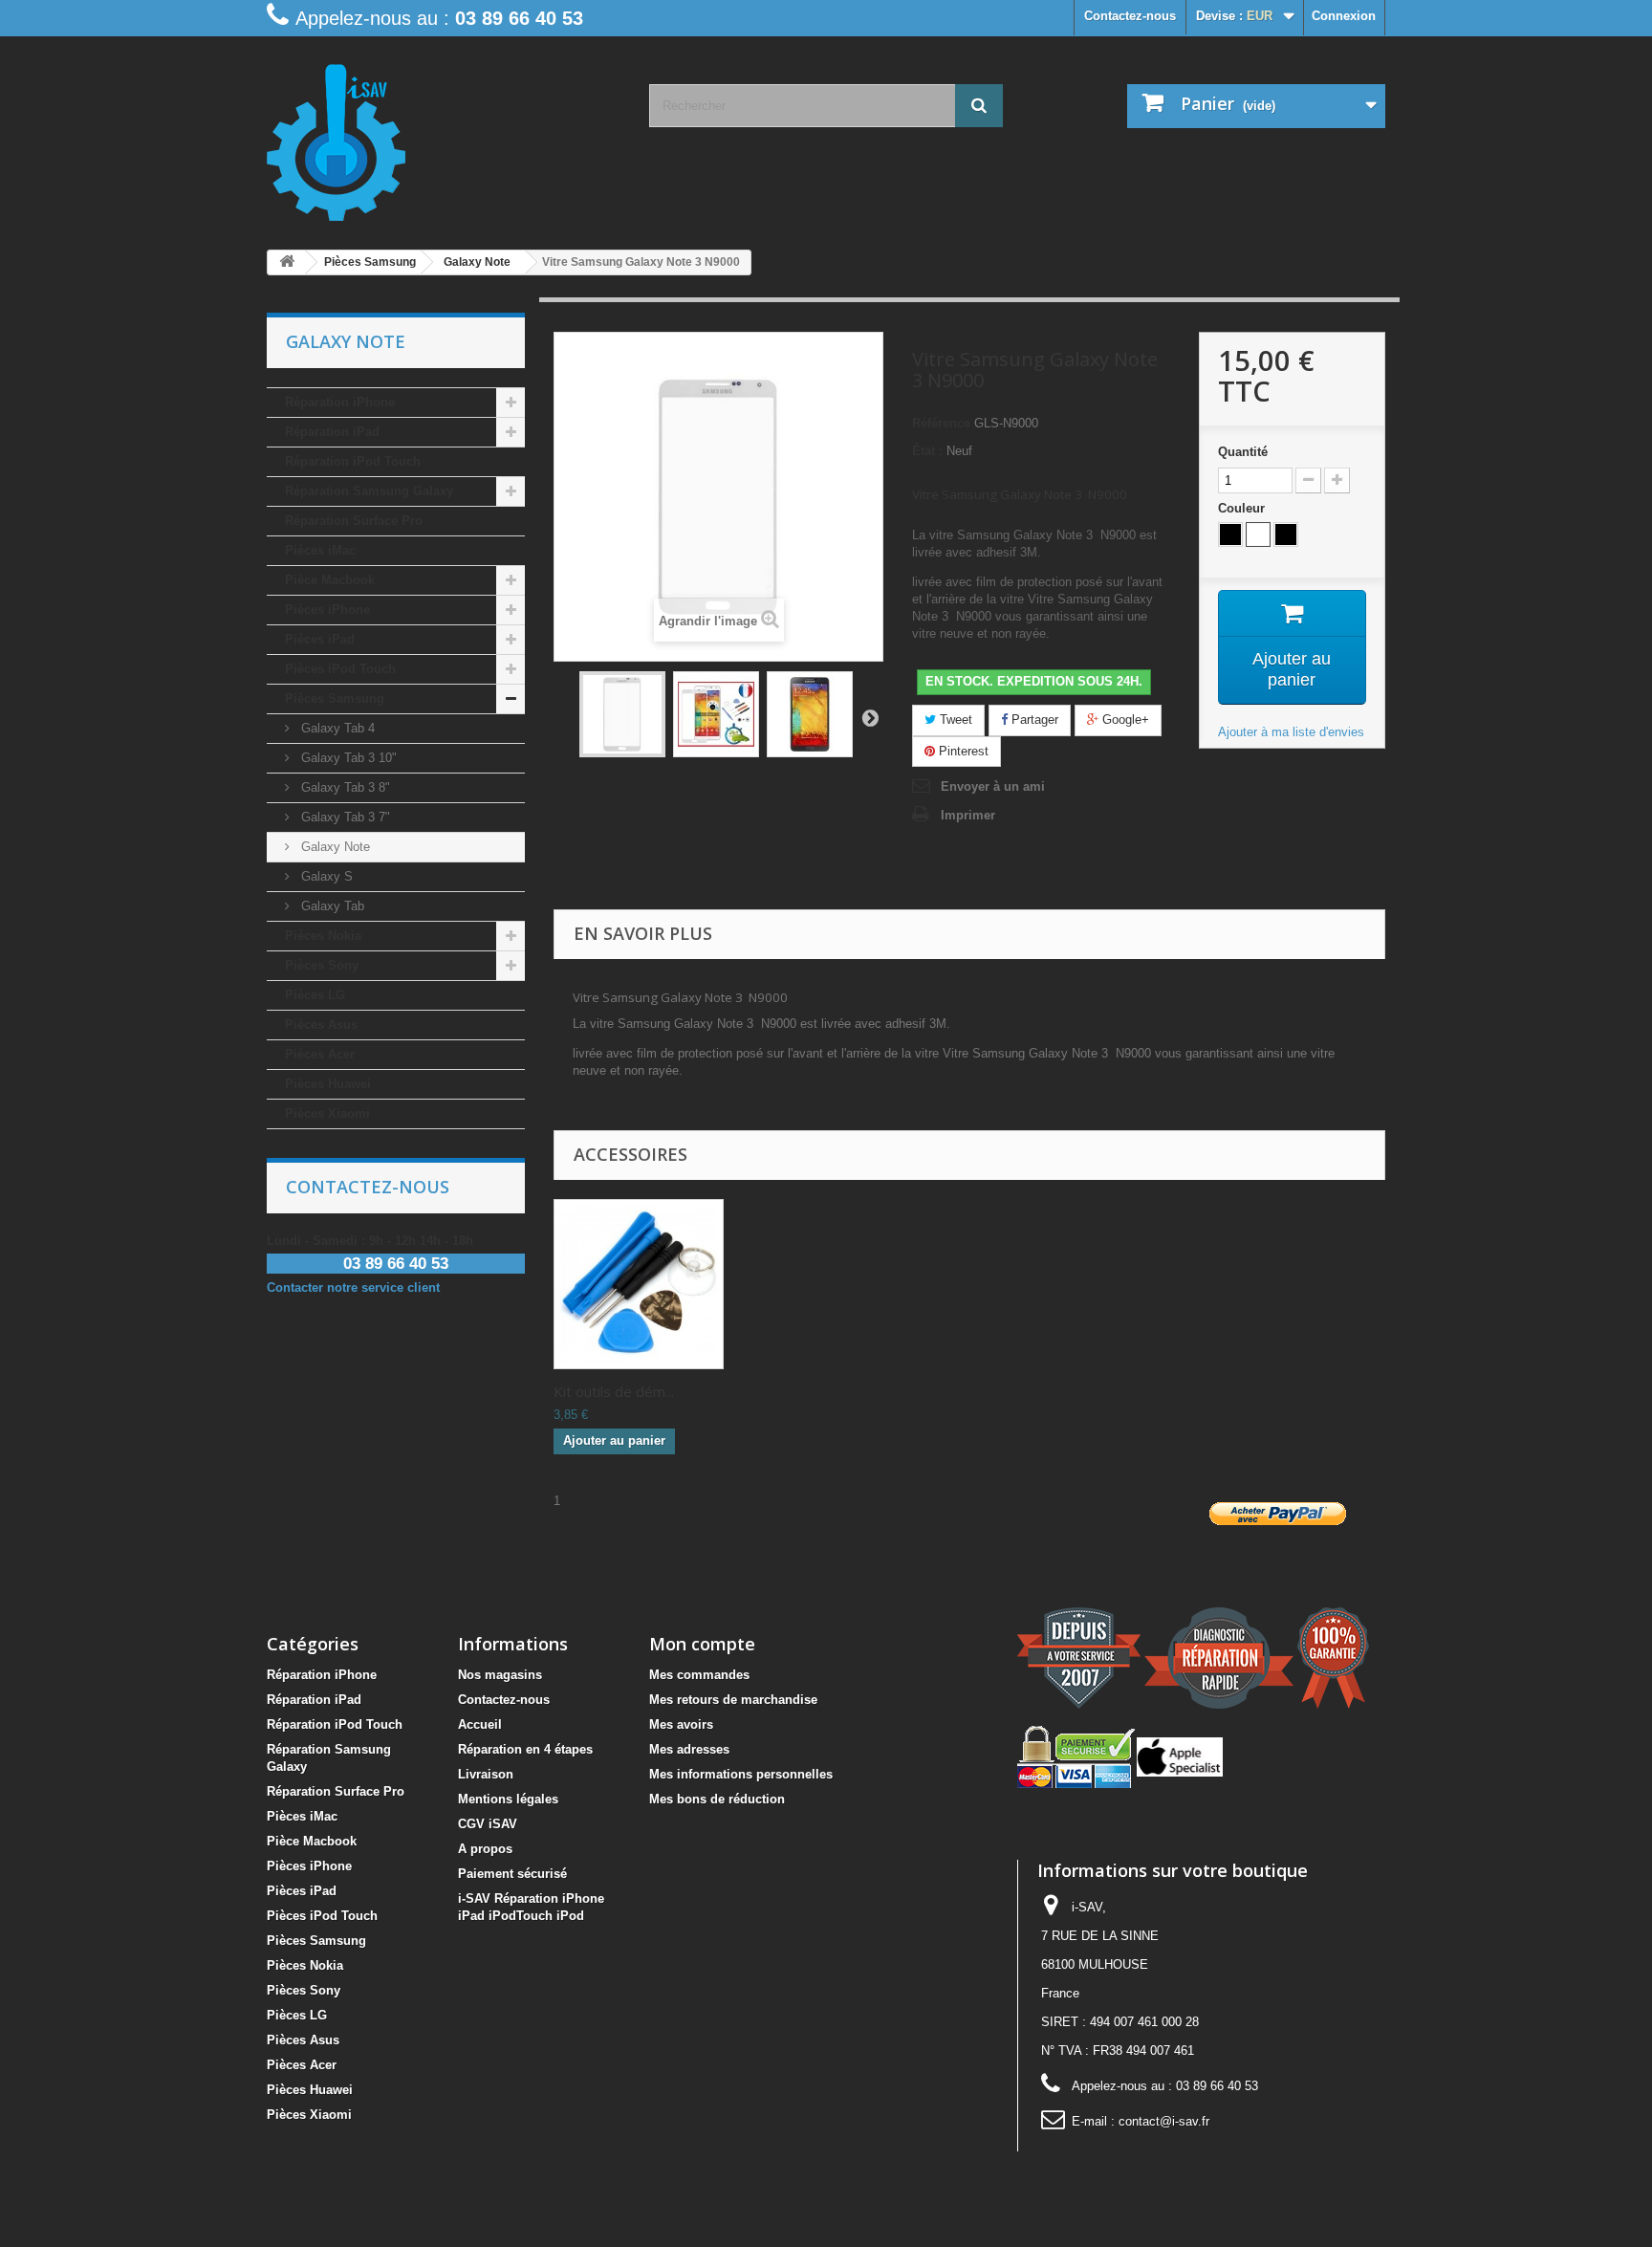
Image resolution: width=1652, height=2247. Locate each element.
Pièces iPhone (327, 610)
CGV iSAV (488, 1824)
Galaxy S (325, 876)
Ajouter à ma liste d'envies (1291, 732)
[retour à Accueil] (287, 262)
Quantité (1243, 452)
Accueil (480, 1724)
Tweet (954, 720)
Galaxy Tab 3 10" (347, 758)
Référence (941, 423)
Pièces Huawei (328, 1084)
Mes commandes (699, 1675)
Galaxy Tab (331, 906)
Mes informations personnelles (741, 1774)
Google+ (1124, 720)
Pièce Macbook (330, 580)
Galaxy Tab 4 (336, 728)
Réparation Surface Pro (354, 521)
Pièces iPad (320, 639)
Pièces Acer (320, 1054)
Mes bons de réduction (717, 1799)
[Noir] (1230, 534)
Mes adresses (689, 1749)
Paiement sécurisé (512, 1874)
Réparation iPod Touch (353, 461)
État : (927, 451)
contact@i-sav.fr (1164, 2121)
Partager (1033, 720)
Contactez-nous (1130, 16)
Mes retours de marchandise (733, 1700)
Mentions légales (508, 1799)
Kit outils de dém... (614, 1391)
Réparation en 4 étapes (525, 1749)
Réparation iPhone (340, 402)
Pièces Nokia (323, 936)
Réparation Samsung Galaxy (369, 491)
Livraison (486, 1774)
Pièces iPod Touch (340, 669)
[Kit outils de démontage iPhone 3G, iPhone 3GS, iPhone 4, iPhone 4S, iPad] (639, 1284)
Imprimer (968, 815)
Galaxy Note (334, 847)
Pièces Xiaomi (327, 1113)
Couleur (1243, 508)
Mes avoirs (681, 1724)
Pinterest (962, 751)
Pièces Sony (322, 965)
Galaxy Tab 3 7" (344, 817)
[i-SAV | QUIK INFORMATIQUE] (444, 136)
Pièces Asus (321, 1025)
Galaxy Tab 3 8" (344, 787)
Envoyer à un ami (993, 786)
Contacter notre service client (353, 1287)
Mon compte (702, 1644)
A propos (485, 1849)
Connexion (1344, 16)
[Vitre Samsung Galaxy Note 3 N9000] (622, 714)
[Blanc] (1258, 534)
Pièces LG (315, 995)
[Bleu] (1286, 534)
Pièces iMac (320, 550)
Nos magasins (500, 1675)
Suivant (870, 717)
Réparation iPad (332, 432)
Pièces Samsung (335, 698)
